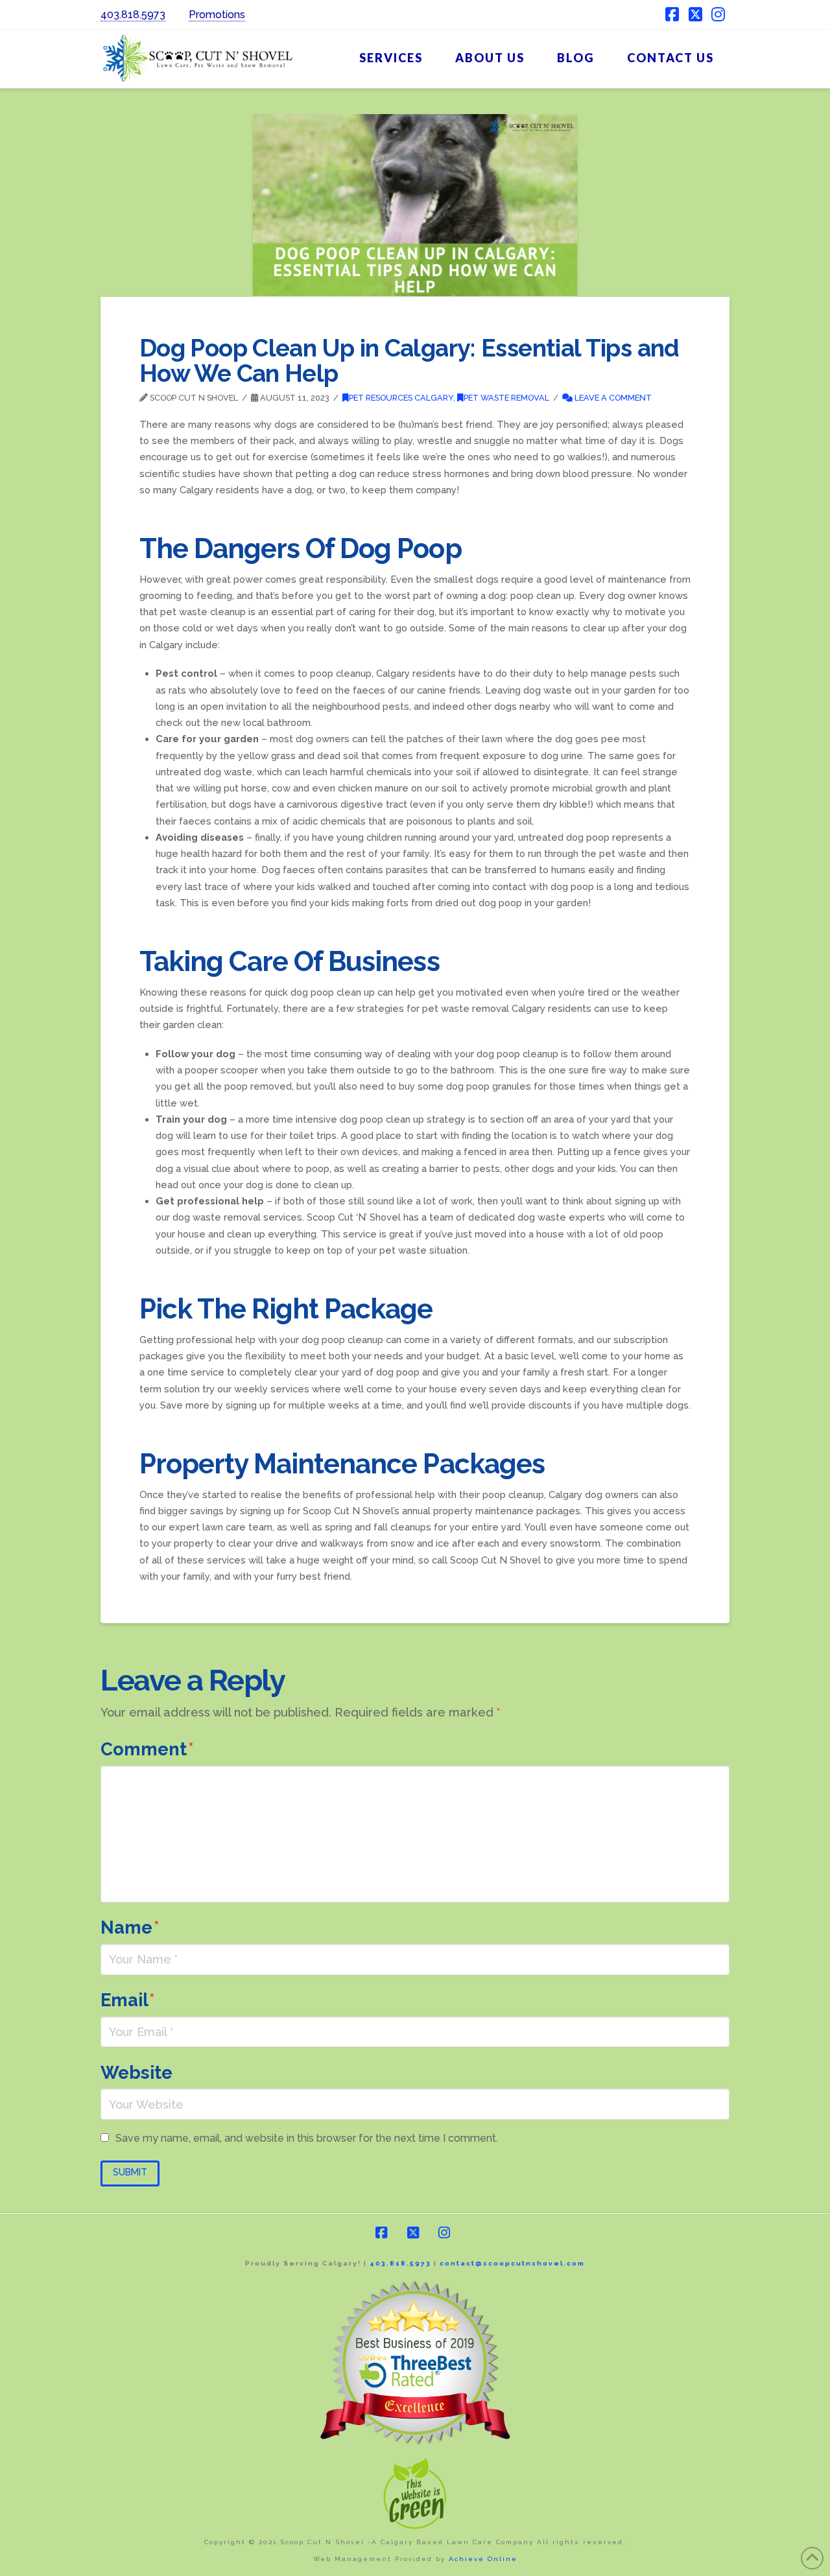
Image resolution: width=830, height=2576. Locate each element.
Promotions (217, 15)
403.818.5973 (133, 15)
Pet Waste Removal (506, 398)
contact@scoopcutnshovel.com (512, 2263)
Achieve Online (483, 2559)
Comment (147, 1749)
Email (128, 2000)
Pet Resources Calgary (401, 398)
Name (130, 1927)
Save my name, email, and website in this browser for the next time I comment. (307, 2138)
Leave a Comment (612, 398)
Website (136, 2072)
